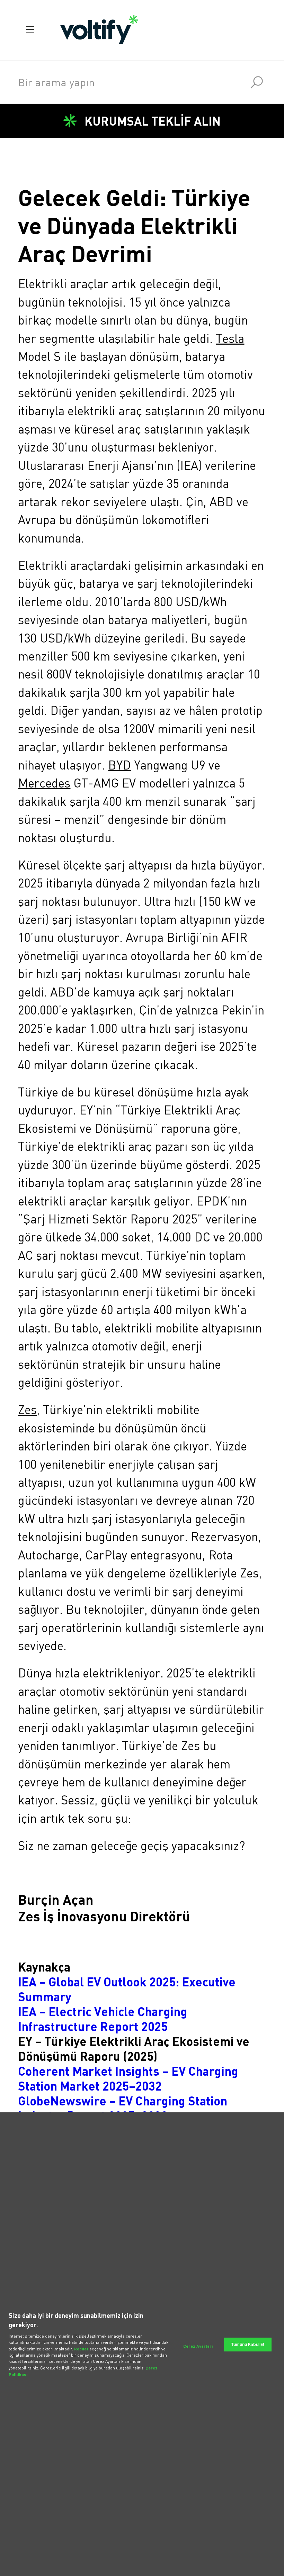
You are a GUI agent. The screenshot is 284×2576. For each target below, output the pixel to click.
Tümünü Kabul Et (248, 2344)
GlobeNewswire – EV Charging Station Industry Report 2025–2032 (123, 2108)
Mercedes (44, 783)
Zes (27, 1410)
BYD (119, 765)
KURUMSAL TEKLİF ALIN (153, 121)
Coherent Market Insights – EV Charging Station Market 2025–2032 (128, 2078)
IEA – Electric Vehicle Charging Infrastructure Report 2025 (103, 2019)
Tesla (230, 338)
